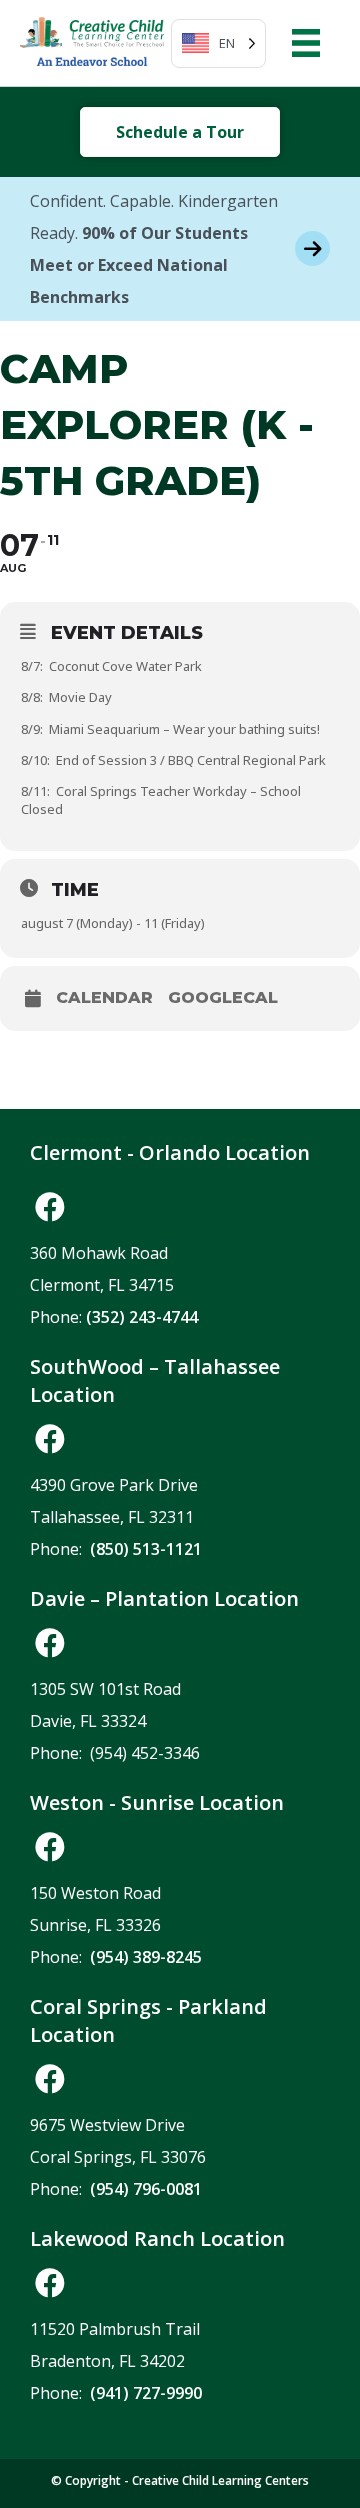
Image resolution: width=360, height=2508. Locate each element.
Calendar (104, 998)
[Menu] (306, 43)
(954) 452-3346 (145, 1753)
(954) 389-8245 (146, 1957)
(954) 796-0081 (146, 2189)
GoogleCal (223, 998)
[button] (50, 1207)
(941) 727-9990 (146, 2393)
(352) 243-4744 (142, 1317)
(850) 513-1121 (146, 1549)
